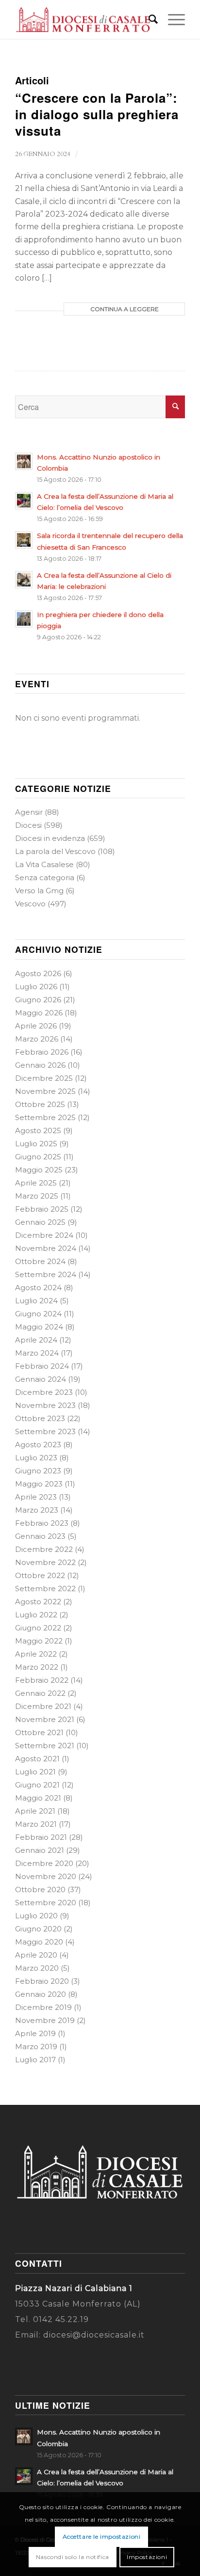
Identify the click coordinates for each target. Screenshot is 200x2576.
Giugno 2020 (38, 1929)
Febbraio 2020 (42, 1981)
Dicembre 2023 (44, 1392)
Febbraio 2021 (41, 1837)
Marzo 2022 (37, 1667)
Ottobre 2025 (40, 1104)
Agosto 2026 (38, 973)
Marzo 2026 (37, 1039)
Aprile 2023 (36, 1497)
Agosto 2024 (38, 1288)
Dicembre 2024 (44, 1235)
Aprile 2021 (35, 1811)
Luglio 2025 (36, 1144)
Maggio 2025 (39, 1170)
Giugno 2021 (37, 1785)
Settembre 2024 (46, 1274)
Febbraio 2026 (42, 1052)
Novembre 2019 (45, 2020)
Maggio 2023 (39, 1484)
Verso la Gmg (39, 891)
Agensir (29, 812)
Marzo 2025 (37, 1196)
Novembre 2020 (46, 1876)
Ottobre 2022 (40, 1575)
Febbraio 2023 (42, 1523)
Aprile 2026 (36, 1026)
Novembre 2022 (45, 1562)
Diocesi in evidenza (50, 838)
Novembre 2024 (46, 1248)
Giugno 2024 (38, 1314)
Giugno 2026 (38, 1000)
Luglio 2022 (36, 1615)
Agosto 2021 (37, 1759)
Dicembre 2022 (44, 1549)
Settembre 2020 (46, 1903)
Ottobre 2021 (39, 1732)
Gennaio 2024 (41, 1379)
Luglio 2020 (36, 1916)
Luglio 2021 (35, 1772)
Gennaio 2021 (40, 1850)
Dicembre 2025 (44, 1078)
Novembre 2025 (45, 1091)
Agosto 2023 (38, 1445)
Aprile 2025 (36, 1183)
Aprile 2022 (36, 1654)
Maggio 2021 (38, 1798)
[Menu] (172, 19)
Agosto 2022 (38, 1602)
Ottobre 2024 (40, 1261)
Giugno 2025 (38, 1157)
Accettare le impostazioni (102, 2536)
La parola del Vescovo (55, 851)
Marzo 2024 (37, 1353)
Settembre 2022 (45, 1588)
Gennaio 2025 (40, 1222)
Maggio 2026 (39, 1013)
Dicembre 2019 (43, 2007)
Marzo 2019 (36, 2047)
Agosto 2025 (38, 1130)
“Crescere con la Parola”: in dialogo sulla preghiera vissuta (97, 114)
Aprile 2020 (36, 1955)
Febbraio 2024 (42, 1366)
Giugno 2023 (38, 1471)
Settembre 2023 (45, 1431)
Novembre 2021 (45, 1719)
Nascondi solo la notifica (73, 2557)
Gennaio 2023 (40, 1536)
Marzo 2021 (36, 1824)
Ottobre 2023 (40, 1418)
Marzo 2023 (37, 1510)
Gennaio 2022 (40, 1693)
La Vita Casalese (44, 864)
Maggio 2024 (39, 1327)
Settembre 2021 (45, 1746)
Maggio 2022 (39, 1641)
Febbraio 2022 (42, 1680)
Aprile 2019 (35, 2033)
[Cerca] (149, 19)
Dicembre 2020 (44, 1863)
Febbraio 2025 (42, 1209)
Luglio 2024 (36, 1301)
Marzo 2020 (37, 1968)
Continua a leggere (125, 309)
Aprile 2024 (36, 1340)
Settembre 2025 (45, 1117)
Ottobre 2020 (40, 1889)
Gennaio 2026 (40, 1065)
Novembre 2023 (45, 1405)
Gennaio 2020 (41, 1994)
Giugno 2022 (38, 1628)
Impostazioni (147, 2557)
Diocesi (28, 825)
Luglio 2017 (35, 2060)
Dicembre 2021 (43, 1706)
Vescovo (30, 904)
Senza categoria (45, 877)
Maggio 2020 (39, 1942)
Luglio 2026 (36, 987)
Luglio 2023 (36, 1458)
